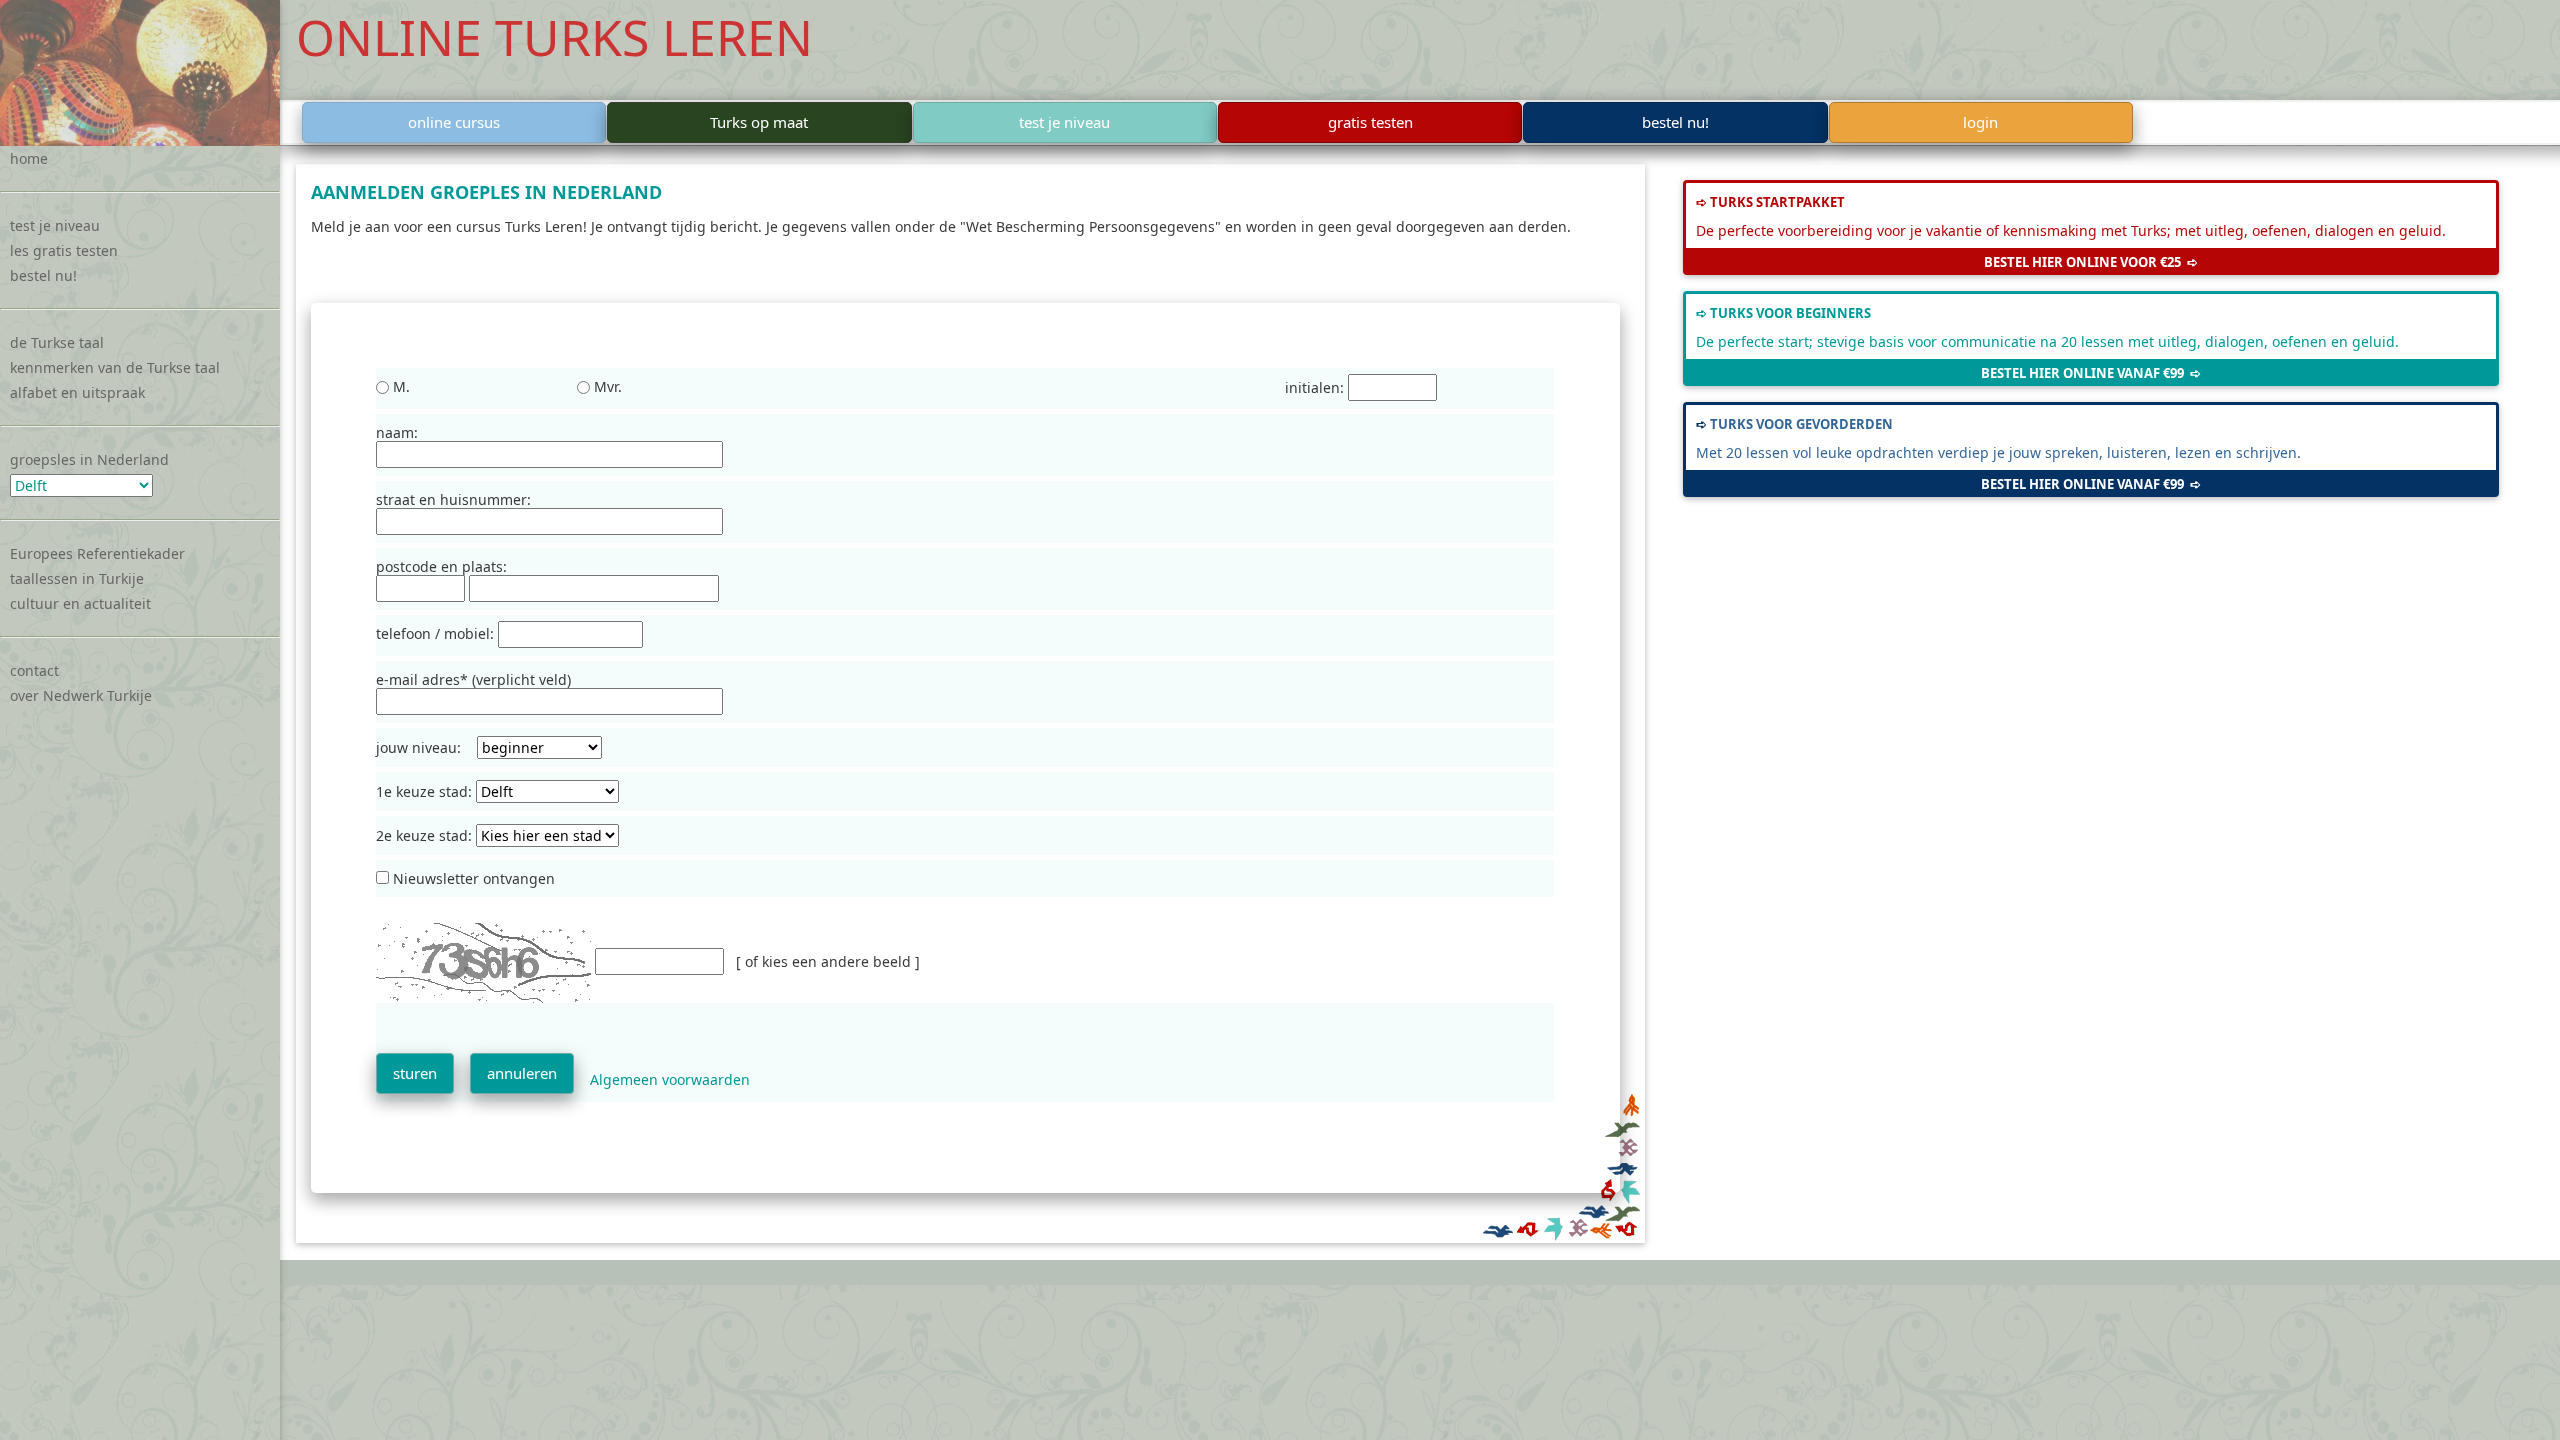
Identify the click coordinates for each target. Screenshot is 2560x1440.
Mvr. (606, 386)
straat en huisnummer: (453, 499)
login (1980, 122)
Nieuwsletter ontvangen (472, 878)
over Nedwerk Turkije (81, 695)
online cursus (454, 122)
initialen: (1316, 387)
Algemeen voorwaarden (670, 1079)
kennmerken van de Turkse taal (115, 367)
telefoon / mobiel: (437, 634)
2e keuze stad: (426, 835)
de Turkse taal (57, 342)
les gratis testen (64, 250)
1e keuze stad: (426, 791)
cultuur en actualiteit (80, 603)
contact (34, 670)
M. (399, 386)
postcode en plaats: (441, 566)
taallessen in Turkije (77, 578)
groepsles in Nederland (89, 459)
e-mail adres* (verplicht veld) (473, 679)
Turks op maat (759, 122)
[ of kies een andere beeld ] (828, 961)
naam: (397, 432)
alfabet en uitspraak (77, 392)
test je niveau (55, 225)
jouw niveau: (426, 747)
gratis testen (1370, 122)
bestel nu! (43, 275)
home (29, 158)
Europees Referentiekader (97, 553)
